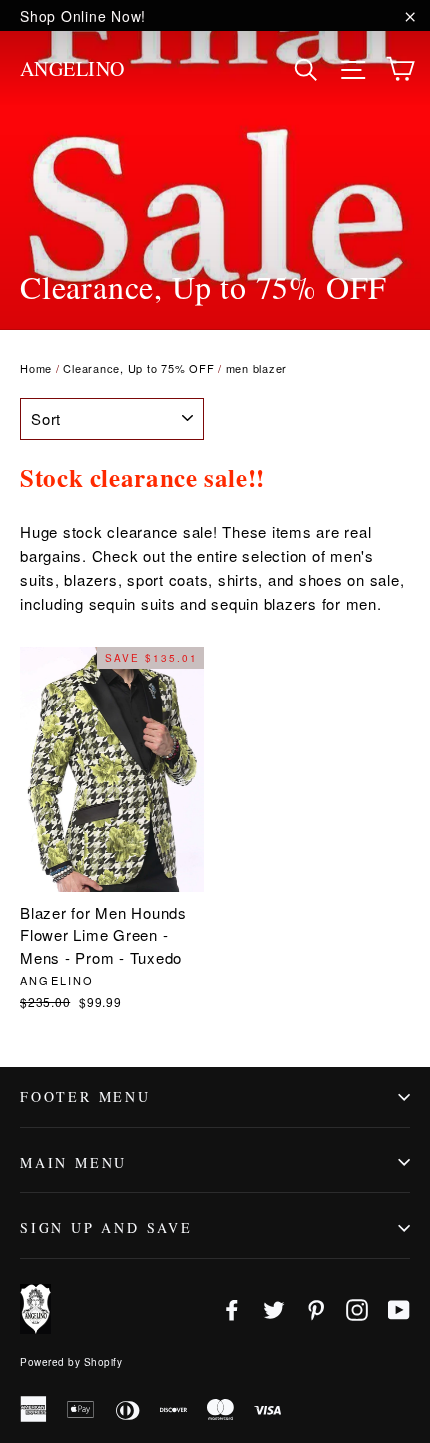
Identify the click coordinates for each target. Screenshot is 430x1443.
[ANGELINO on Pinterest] (316, 1308)
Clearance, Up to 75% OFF (138, 368)
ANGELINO (72, 68)
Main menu (73, 1162)
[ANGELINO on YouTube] (399, 1308)
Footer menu (85, 1096)
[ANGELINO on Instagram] (357, 1308)
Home (36, 368)
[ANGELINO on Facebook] (232, 1308)
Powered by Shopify (71, 1362)
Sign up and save (106, 1227)
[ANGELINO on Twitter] (274, 1308)
